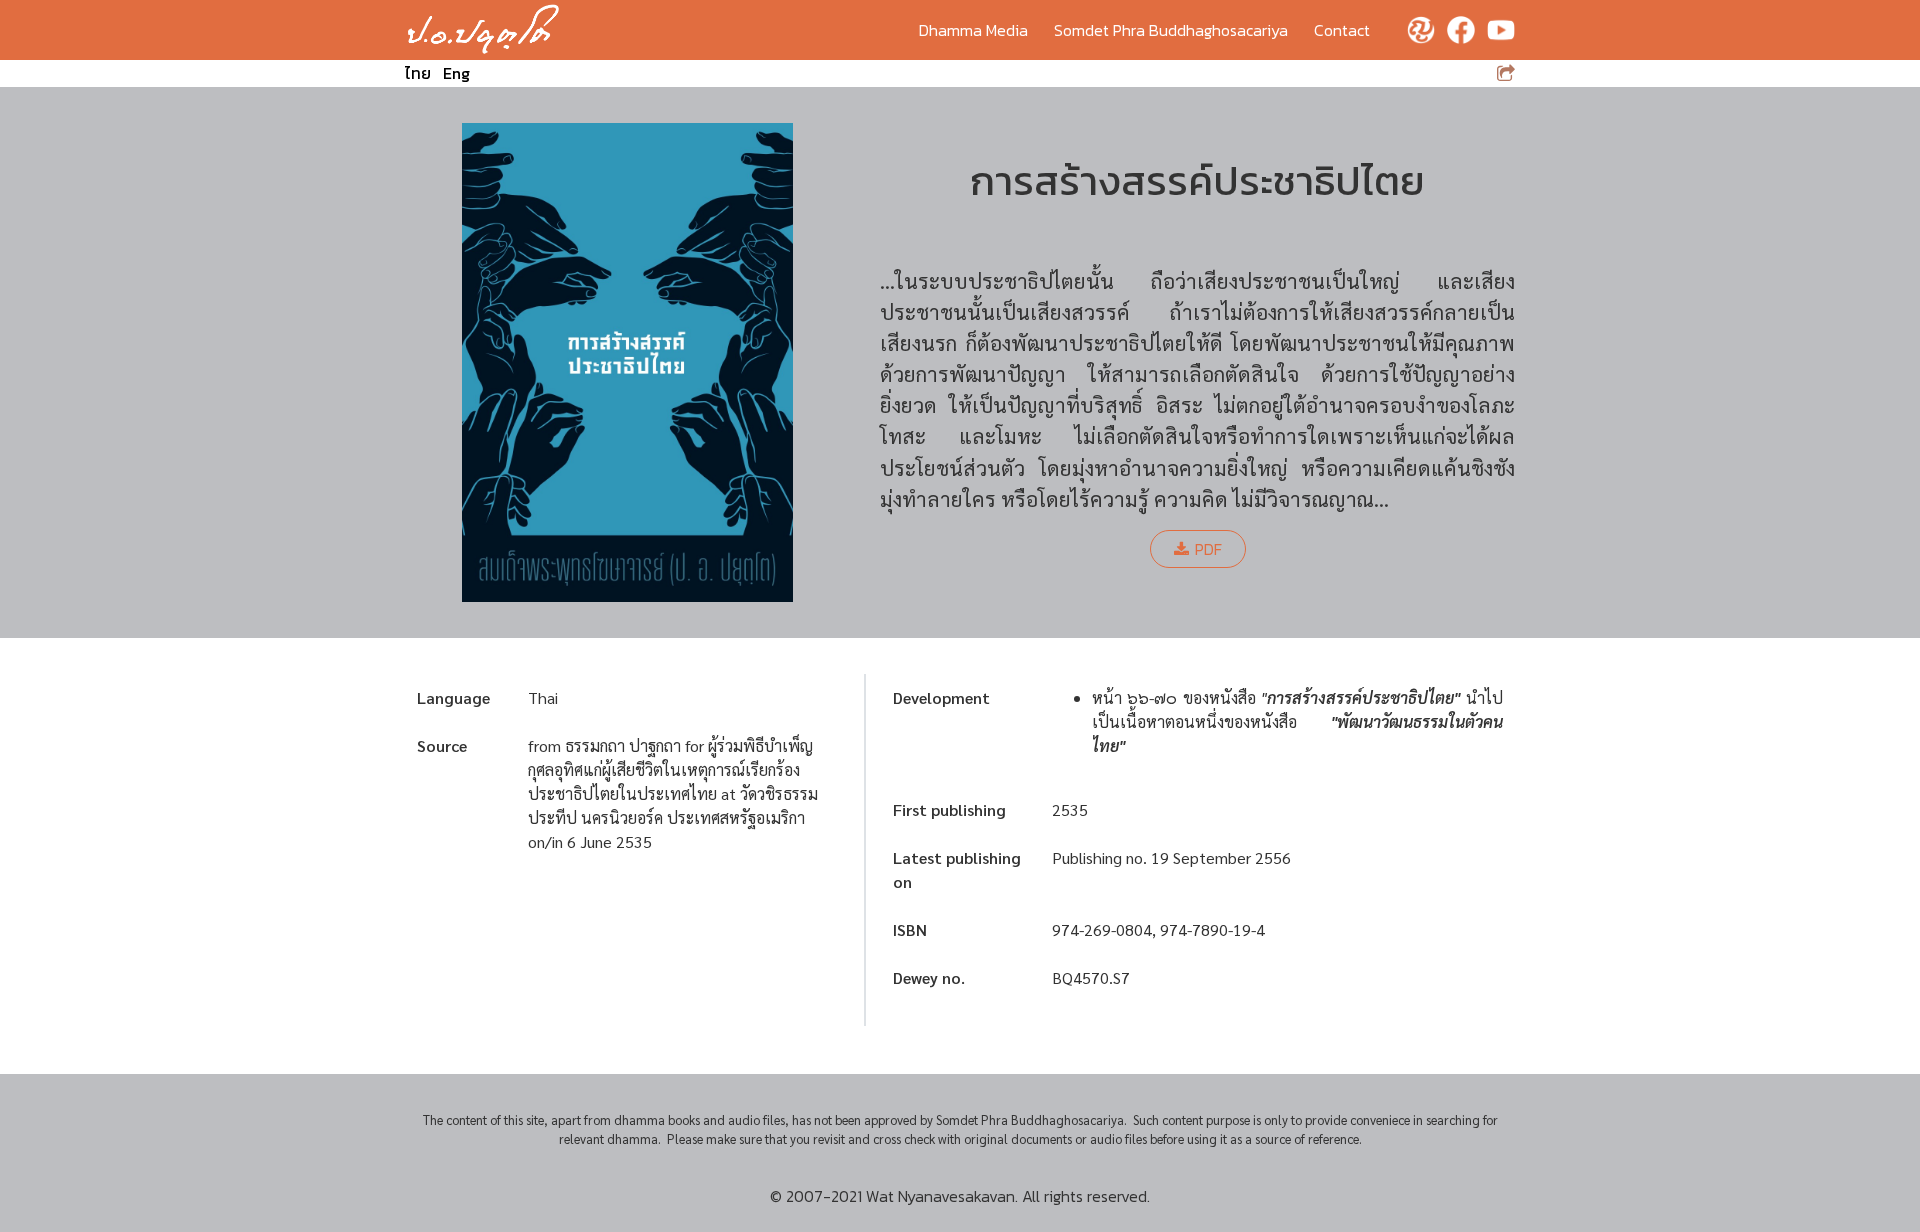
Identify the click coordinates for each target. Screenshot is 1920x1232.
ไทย (418, 73)
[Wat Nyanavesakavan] (483, 30)
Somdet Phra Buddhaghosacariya (1171, 30)
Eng (456, 73)
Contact (1342, 30)
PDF (1208, 549)
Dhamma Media (973, 30)
